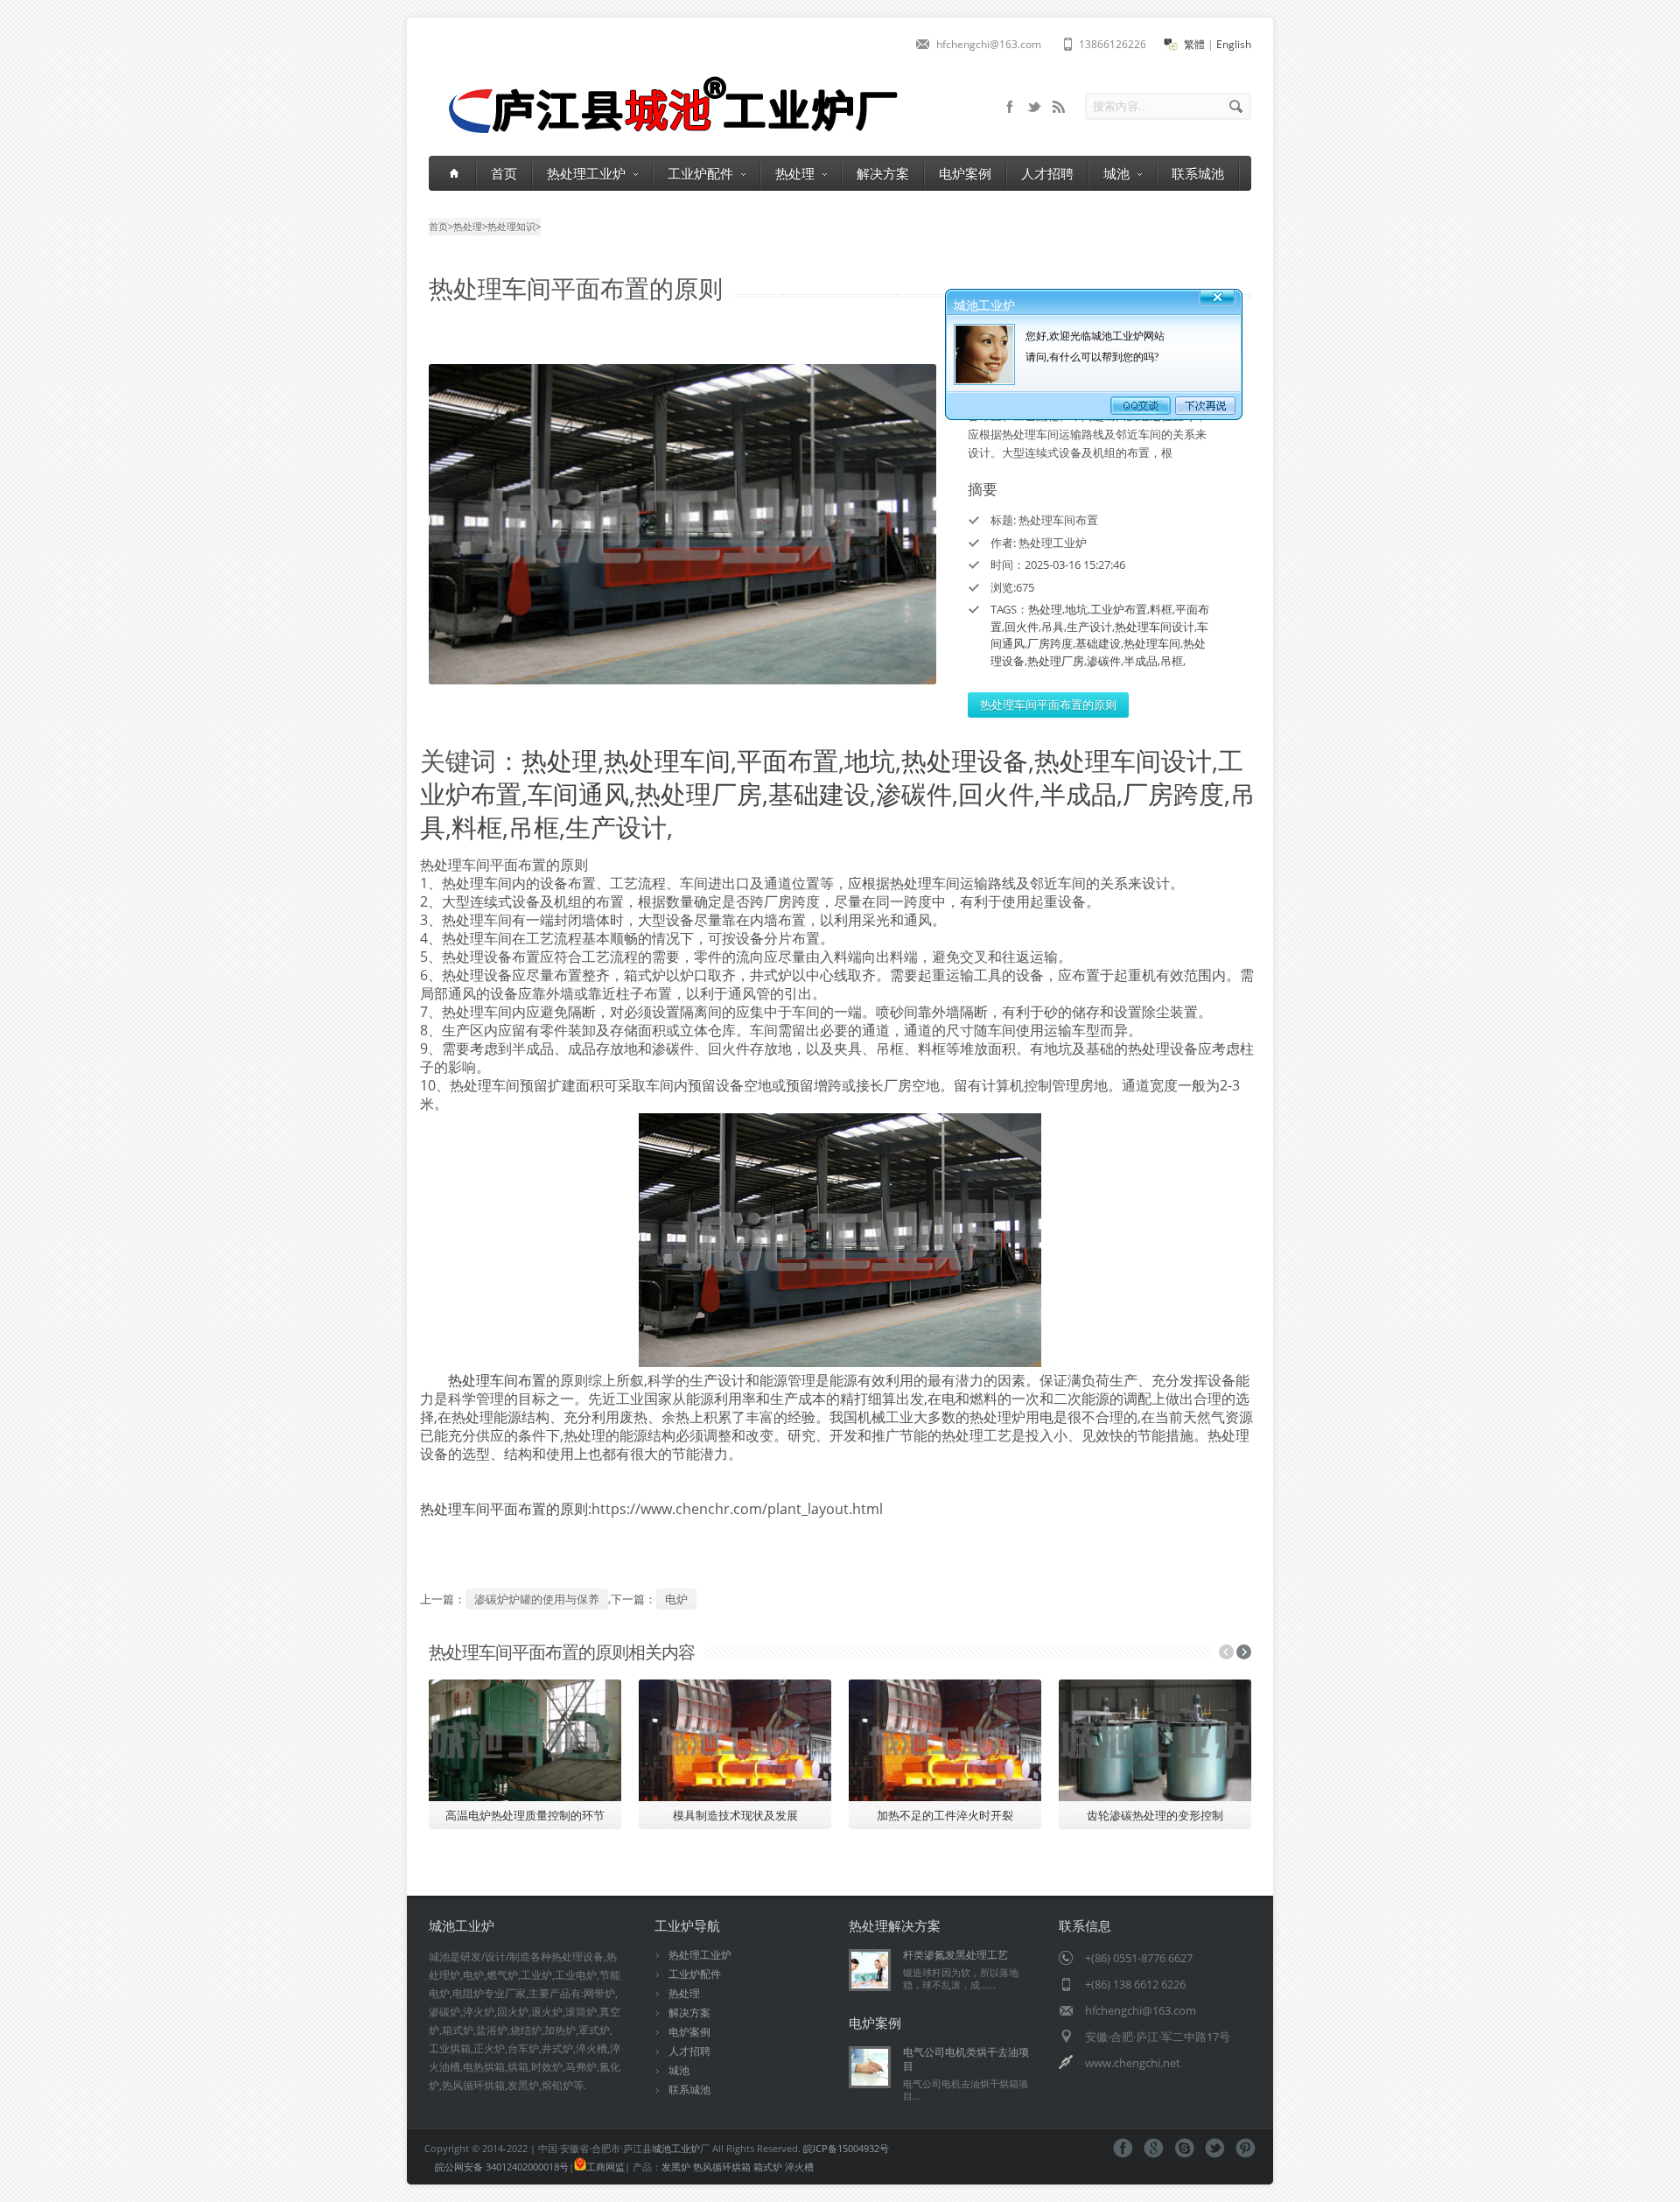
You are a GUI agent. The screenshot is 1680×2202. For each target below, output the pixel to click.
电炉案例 (965, 173)
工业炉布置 (1119, 609)
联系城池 (1198, 173)
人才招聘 (1047, 173)
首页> (441, 226)
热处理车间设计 (1155, 627)
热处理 (795, 173)
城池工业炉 (676, 2148)
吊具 (1053, 627)
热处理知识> (514, 226)
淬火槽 (799, 2167)
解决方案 (883, 173)
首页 (504, 173)
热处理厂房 (1056, 661)
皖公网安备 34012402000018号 (502, 2167)
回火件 (1022, 627)
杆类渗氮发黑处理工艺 (955, 1955)
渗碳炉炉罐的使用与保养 (537, 1599)
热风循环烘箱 (722, 2167)
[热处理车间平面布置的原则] (682, 524)
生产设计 (1089, 627)
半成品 (1141, 661)
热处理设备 (965, 760)
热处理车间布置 (497, 1380)
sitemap (1034, 107)
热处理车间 (1152, 643)
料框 (1161, 609)
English (1234, 44)
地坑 (1076, 609)
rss (1059, 107)
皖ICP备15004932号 (846, 2148)
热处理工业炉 (586, 173)
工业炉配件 (700, 173)
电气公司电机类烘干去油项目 (966, 2059)
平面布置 (787, 760)
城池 (1116, 173)
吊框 (1172, 661)
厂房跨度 (1050, 643)
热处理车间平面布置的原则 (1048, 705)
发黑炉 (676, 2167)
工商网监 (605, 2167)
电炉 (676, 1599)
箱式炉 (768, 2167)
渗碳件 (1104, 661)
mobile (1010, 107)
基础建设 (1098, 643)
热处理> (470, 226)
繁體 (1194, 44)
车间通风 (578, 793)
